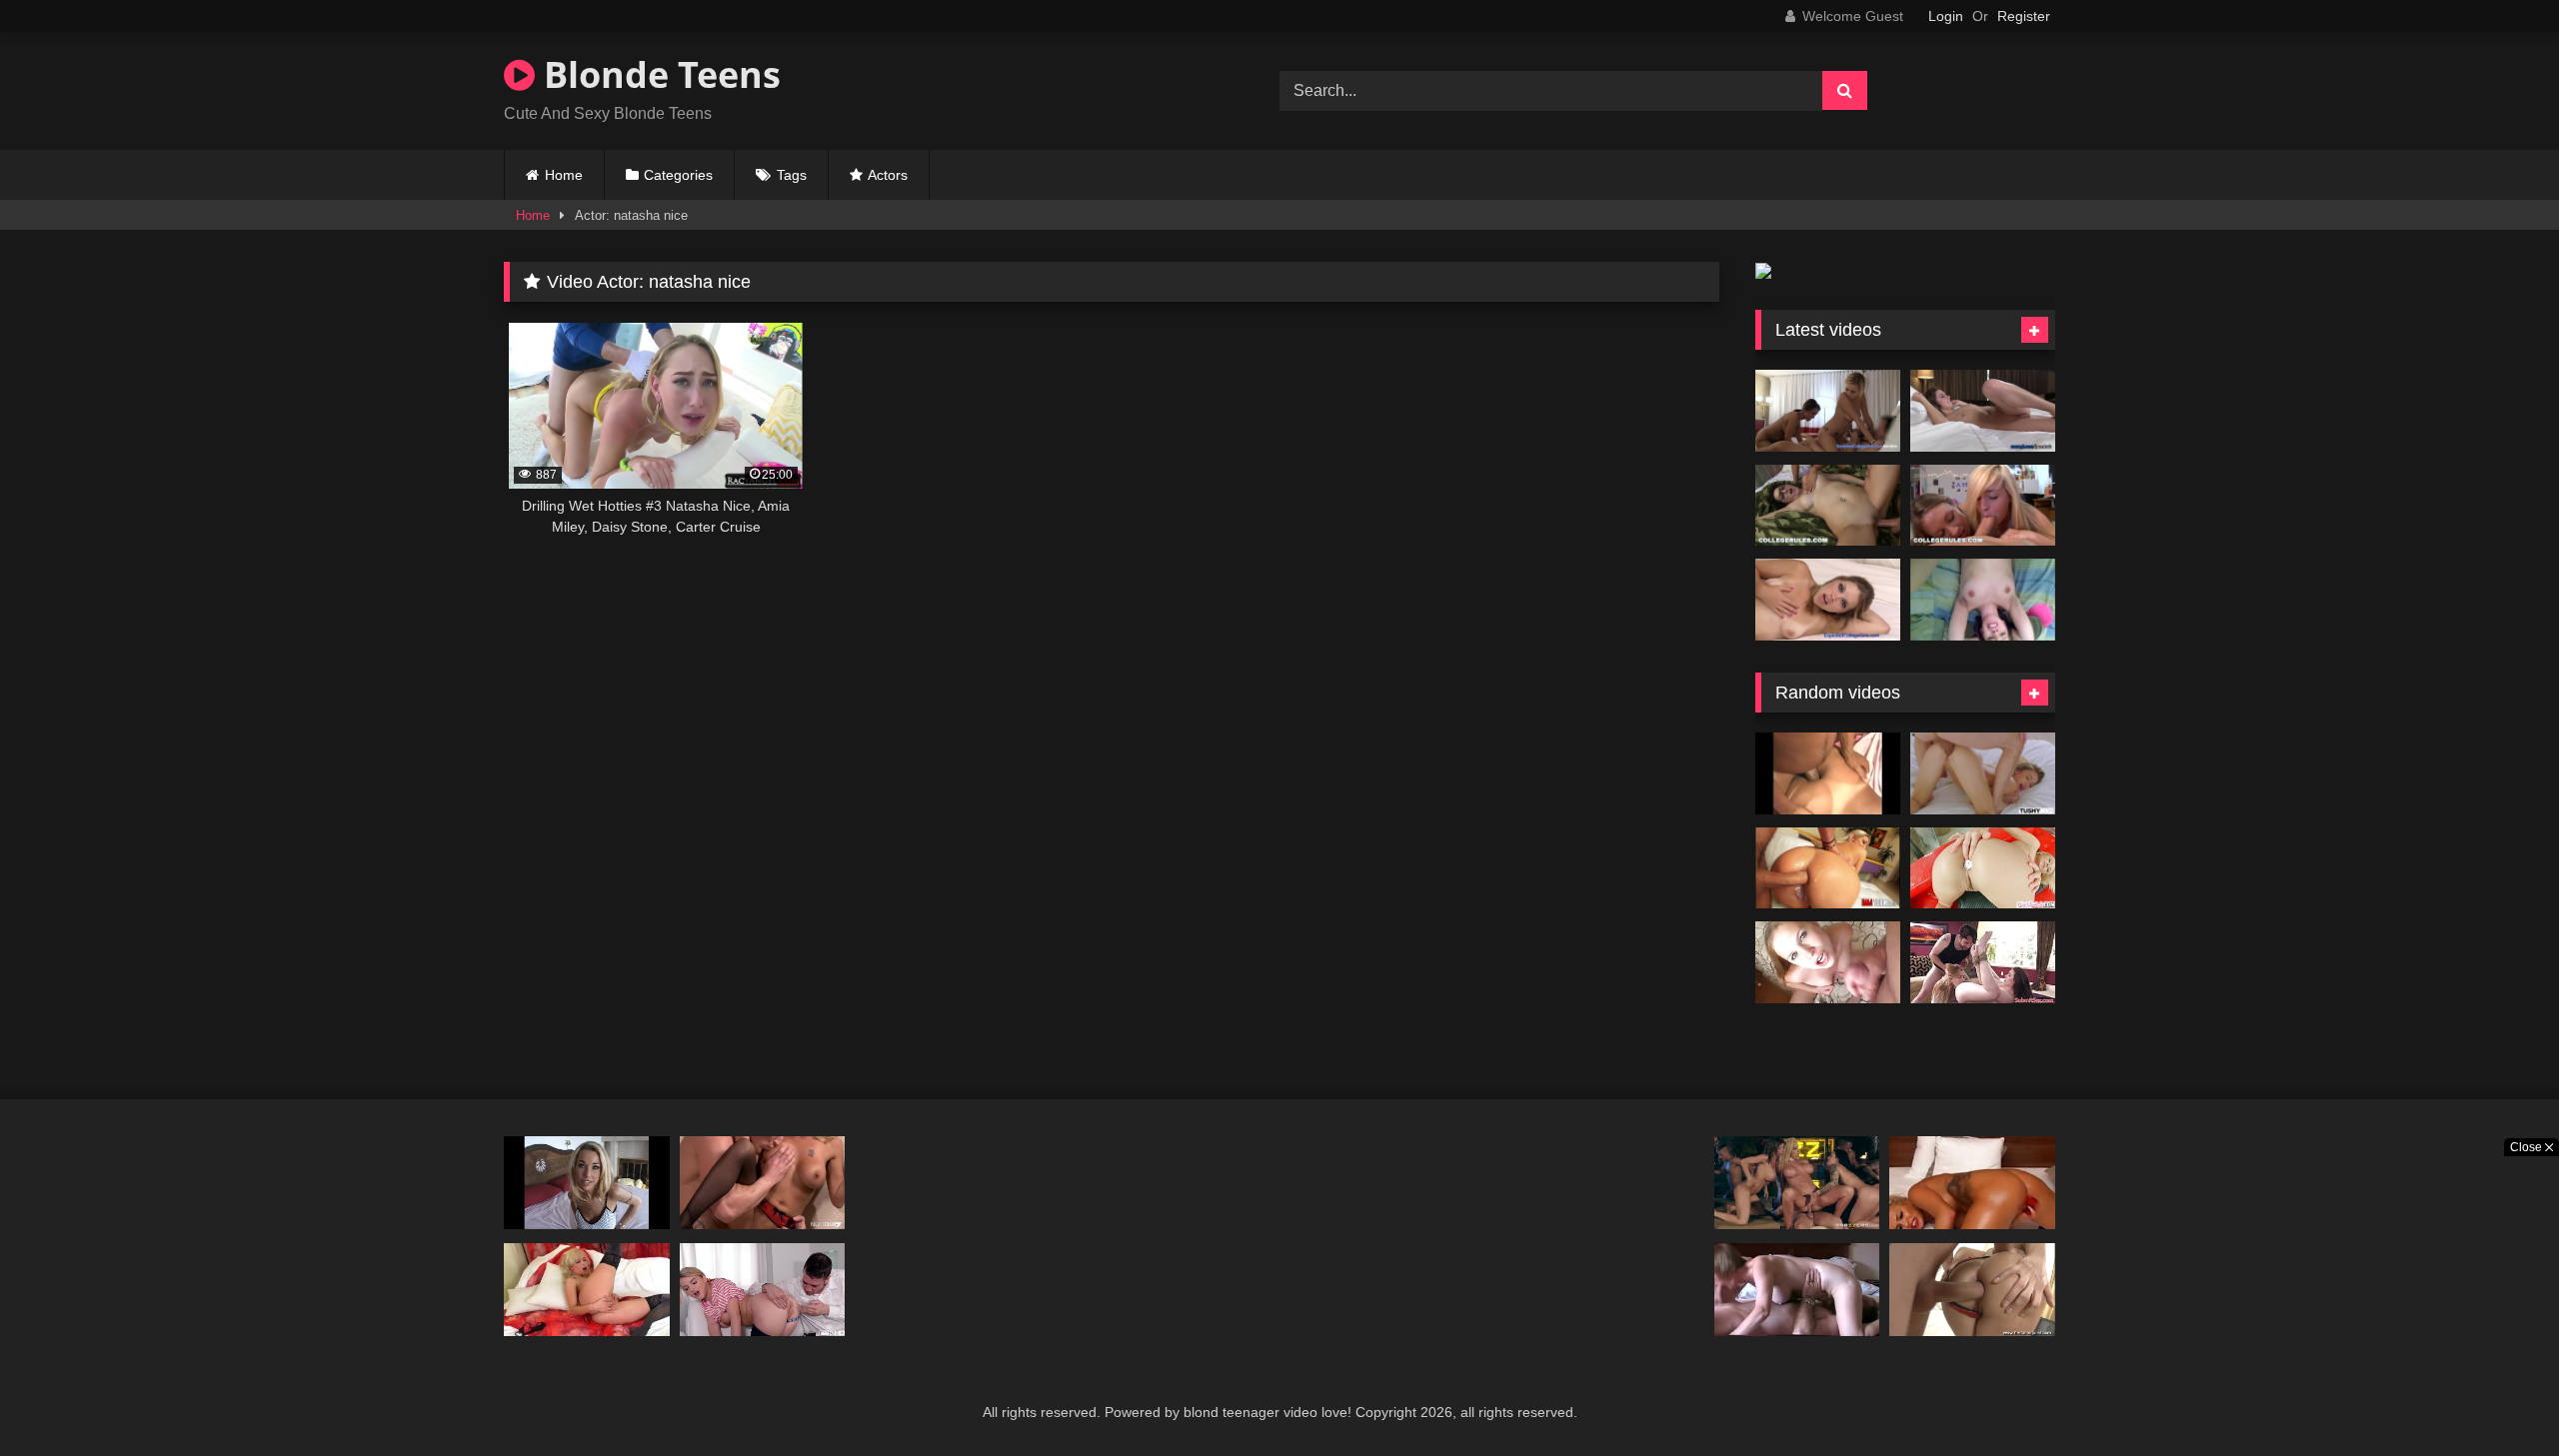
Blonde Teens (658, 74)
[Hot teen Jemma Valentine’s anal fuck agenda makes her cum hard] (763, 1290)
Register (2024, 16)
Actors (888, 175)
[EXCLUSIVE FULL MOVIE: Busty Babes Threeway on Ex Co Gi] (1828, 411)
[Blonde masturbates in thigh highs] (587, 1290)
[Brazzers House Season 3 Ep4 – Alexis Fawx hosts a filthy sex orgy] (1797, 1183)
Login (1946, 16)
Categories (678, 175)
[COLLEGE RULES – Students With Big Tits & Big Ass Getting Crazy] (1983, 506)
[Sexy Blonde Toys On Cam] (1972, 1183)
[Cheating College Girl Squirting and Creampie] (1828, 600)
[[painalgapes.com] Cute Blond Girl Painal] (1828, 773)
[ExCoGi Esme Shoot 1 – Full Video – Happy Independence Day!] (1983, 411)
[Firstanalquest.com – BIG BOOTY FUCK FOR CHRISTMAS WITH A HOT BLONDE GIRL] (1972, 1290)
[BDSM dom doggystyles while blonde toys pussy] (1983, 962)
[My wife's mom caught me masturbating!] (763, 1183)
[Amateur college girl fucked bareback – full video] (1983, 600)
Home (564, 175)
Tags (792, 175)
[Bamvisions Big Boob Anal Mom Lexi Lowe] (1828, 868)
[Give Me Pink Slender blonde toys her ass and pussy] (1983, 868)
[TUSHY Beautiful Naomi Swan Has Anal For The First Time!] (1983, 773)
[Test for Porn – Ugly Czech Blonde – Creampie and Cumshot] (1828, 962)
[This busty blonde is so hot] (587, 1183)
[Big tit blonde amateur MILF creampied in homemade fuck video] (1797, 1290)
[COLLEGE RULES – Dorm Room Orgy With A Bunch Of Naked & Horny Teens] (1828, 506)
